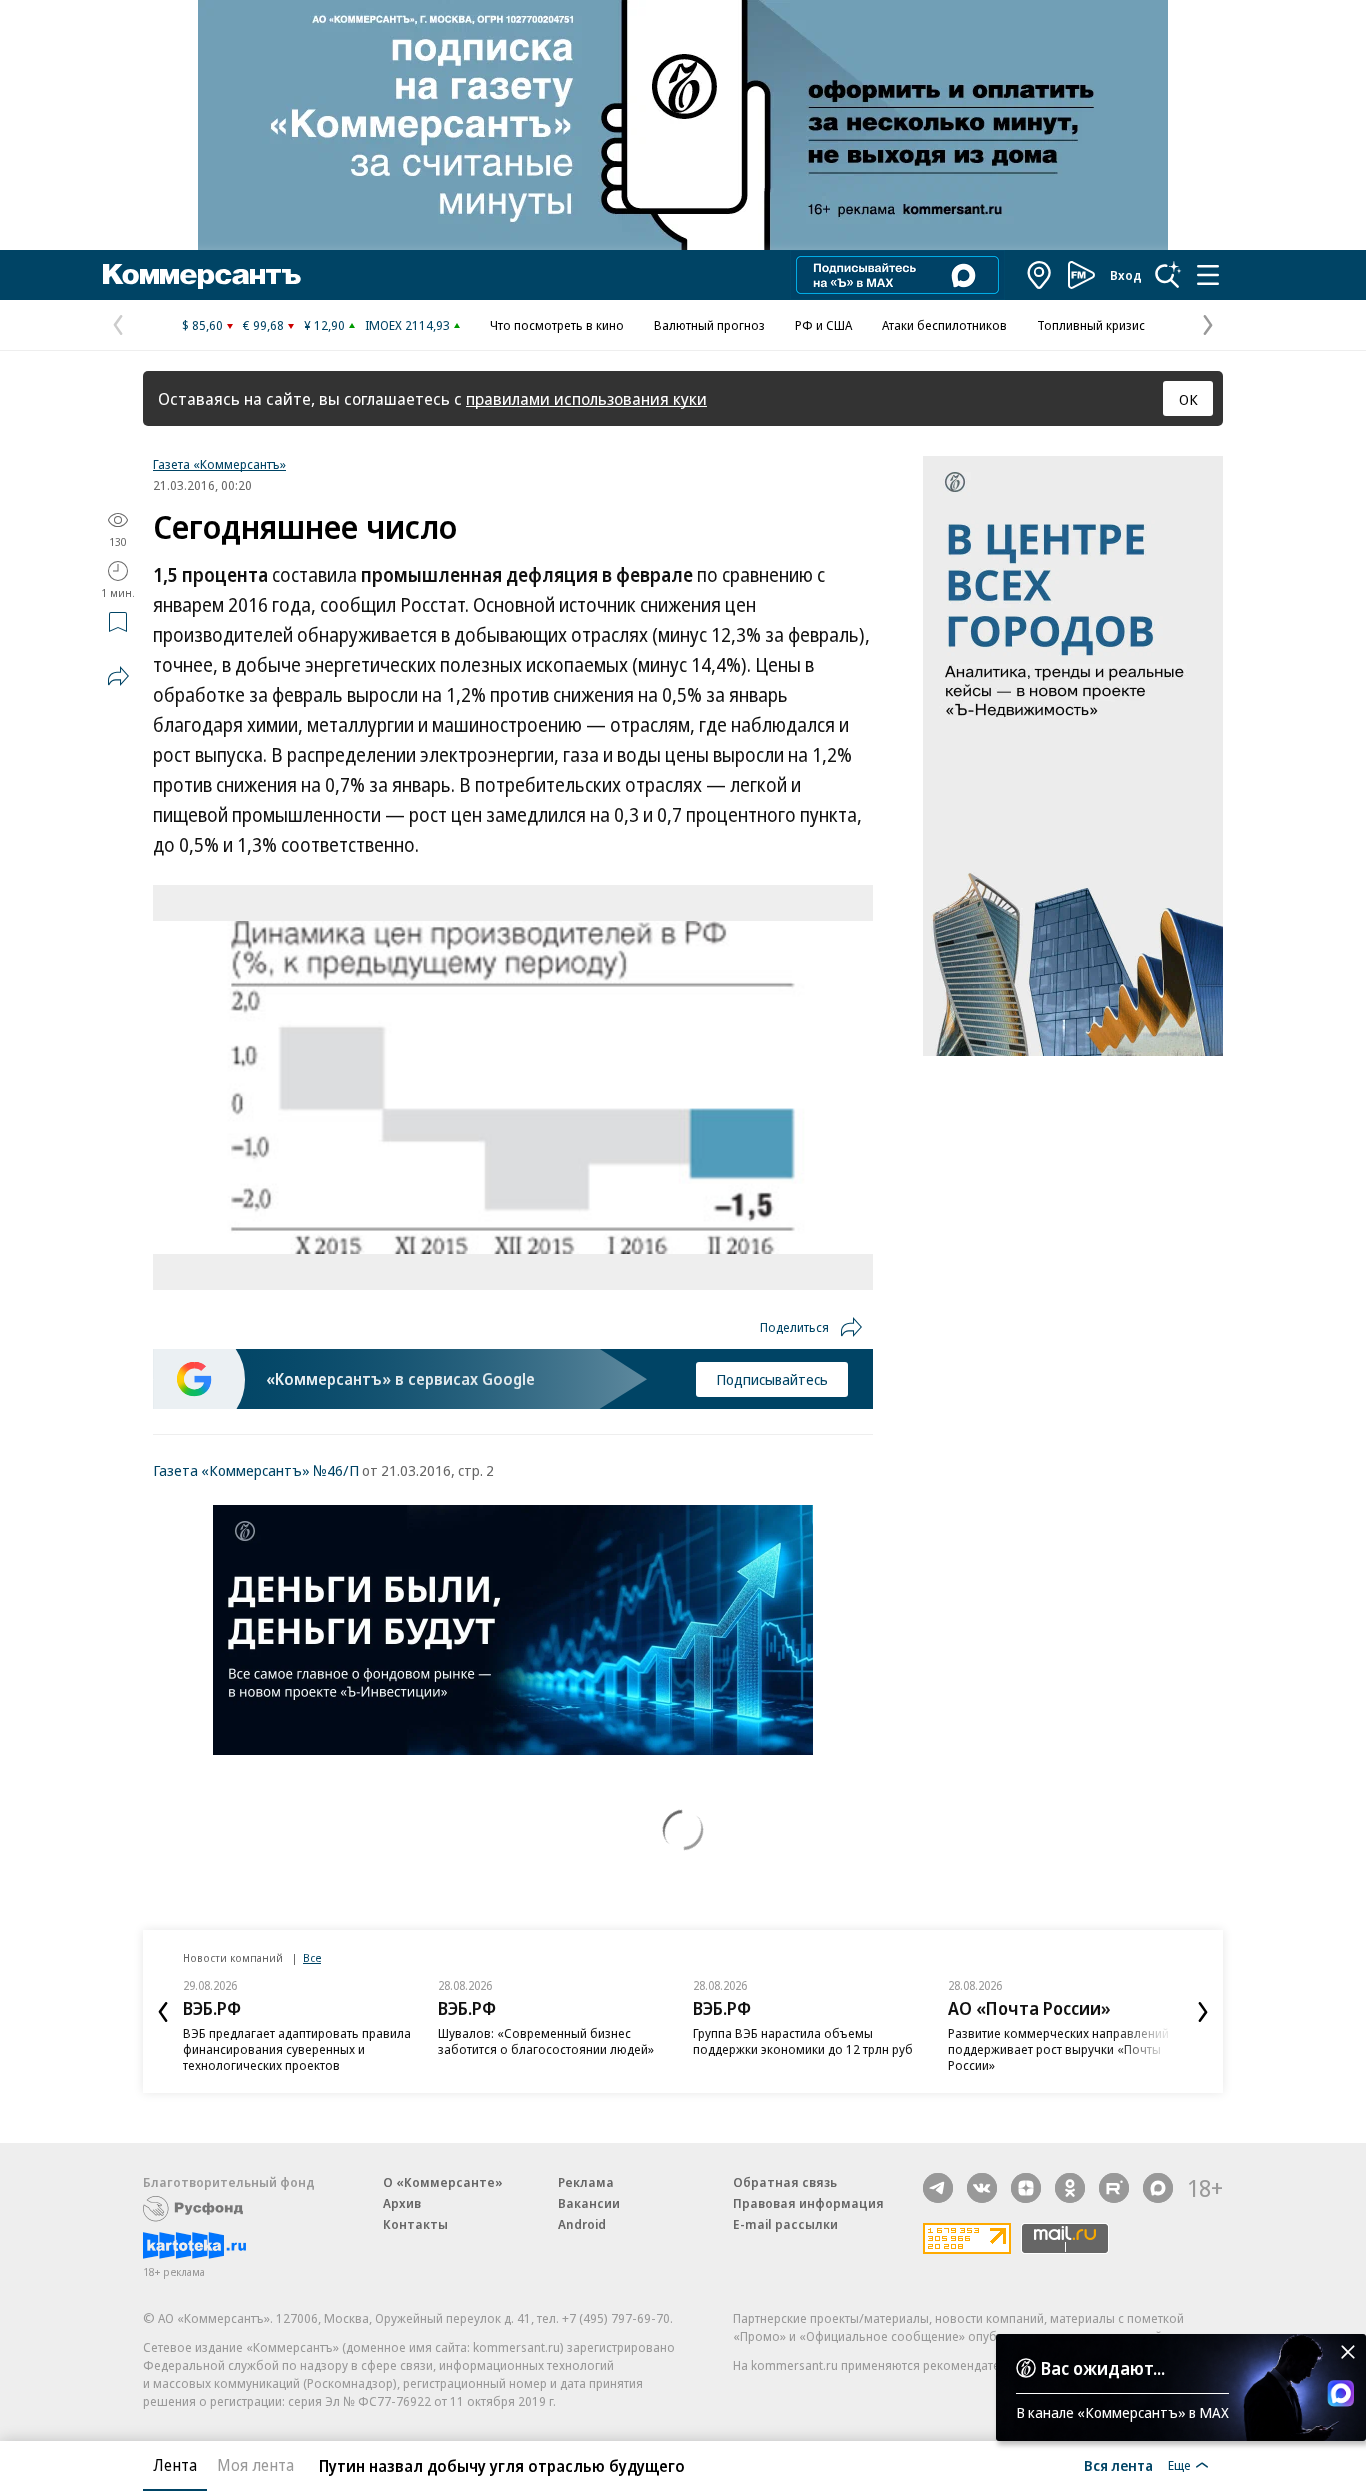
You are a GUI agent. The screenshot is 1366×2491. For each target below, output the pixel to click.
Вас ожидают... (1103, 2368)
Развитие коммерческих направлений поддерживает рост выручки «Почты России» (1058, 2049)
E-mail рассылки (785, 2224)
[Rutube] (1114, 2188)
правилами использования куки (586, 398)
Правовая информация (808, 2203)
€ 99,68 (263, 325)
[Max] (1158, 2188)
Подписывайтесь (772, 1379)
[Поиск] (1168, 275)
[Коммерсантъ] (202, 275)
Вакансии (589, 2203)
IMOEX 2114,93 (407, 325)
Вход (1126, 275)
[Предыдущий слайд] (163, 2012)
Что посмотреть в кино (557, 325)
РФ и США (823, 325)
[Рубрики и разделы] (1208, 275)
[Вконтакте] (982, 2188)
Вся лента (1118, 2465)
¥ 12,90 (324, 325)
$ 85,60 (202, 325)
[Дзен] (1026, 2188)
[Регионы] (1040, 275)
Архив (402, 2203)
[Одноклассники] (1070, 2188)
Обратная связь (785, 2182)
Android (582, 2224)
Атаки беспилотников (944, 325)
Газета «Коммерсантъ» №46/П (256, 1470)
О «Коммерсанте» (443, 2182)
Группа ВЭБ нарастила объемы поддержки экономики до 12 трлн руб (803, 2041)
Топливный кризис (1091, 325)
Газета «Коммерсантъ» (219, 464)
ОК (1188, 399)
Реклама (586, 2182)
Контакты (415, 2224)
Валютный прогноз (709, 325)
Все (312, 1957)
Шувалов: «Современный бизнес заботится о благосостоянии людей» (546, 2041)
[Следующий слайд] (1203, 2012)
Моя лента (255, 2465)
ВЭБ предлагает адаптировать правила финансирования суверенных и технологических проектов (297, 2049)
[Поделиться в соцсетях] (118, 676)
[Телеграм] (938, 2188)
